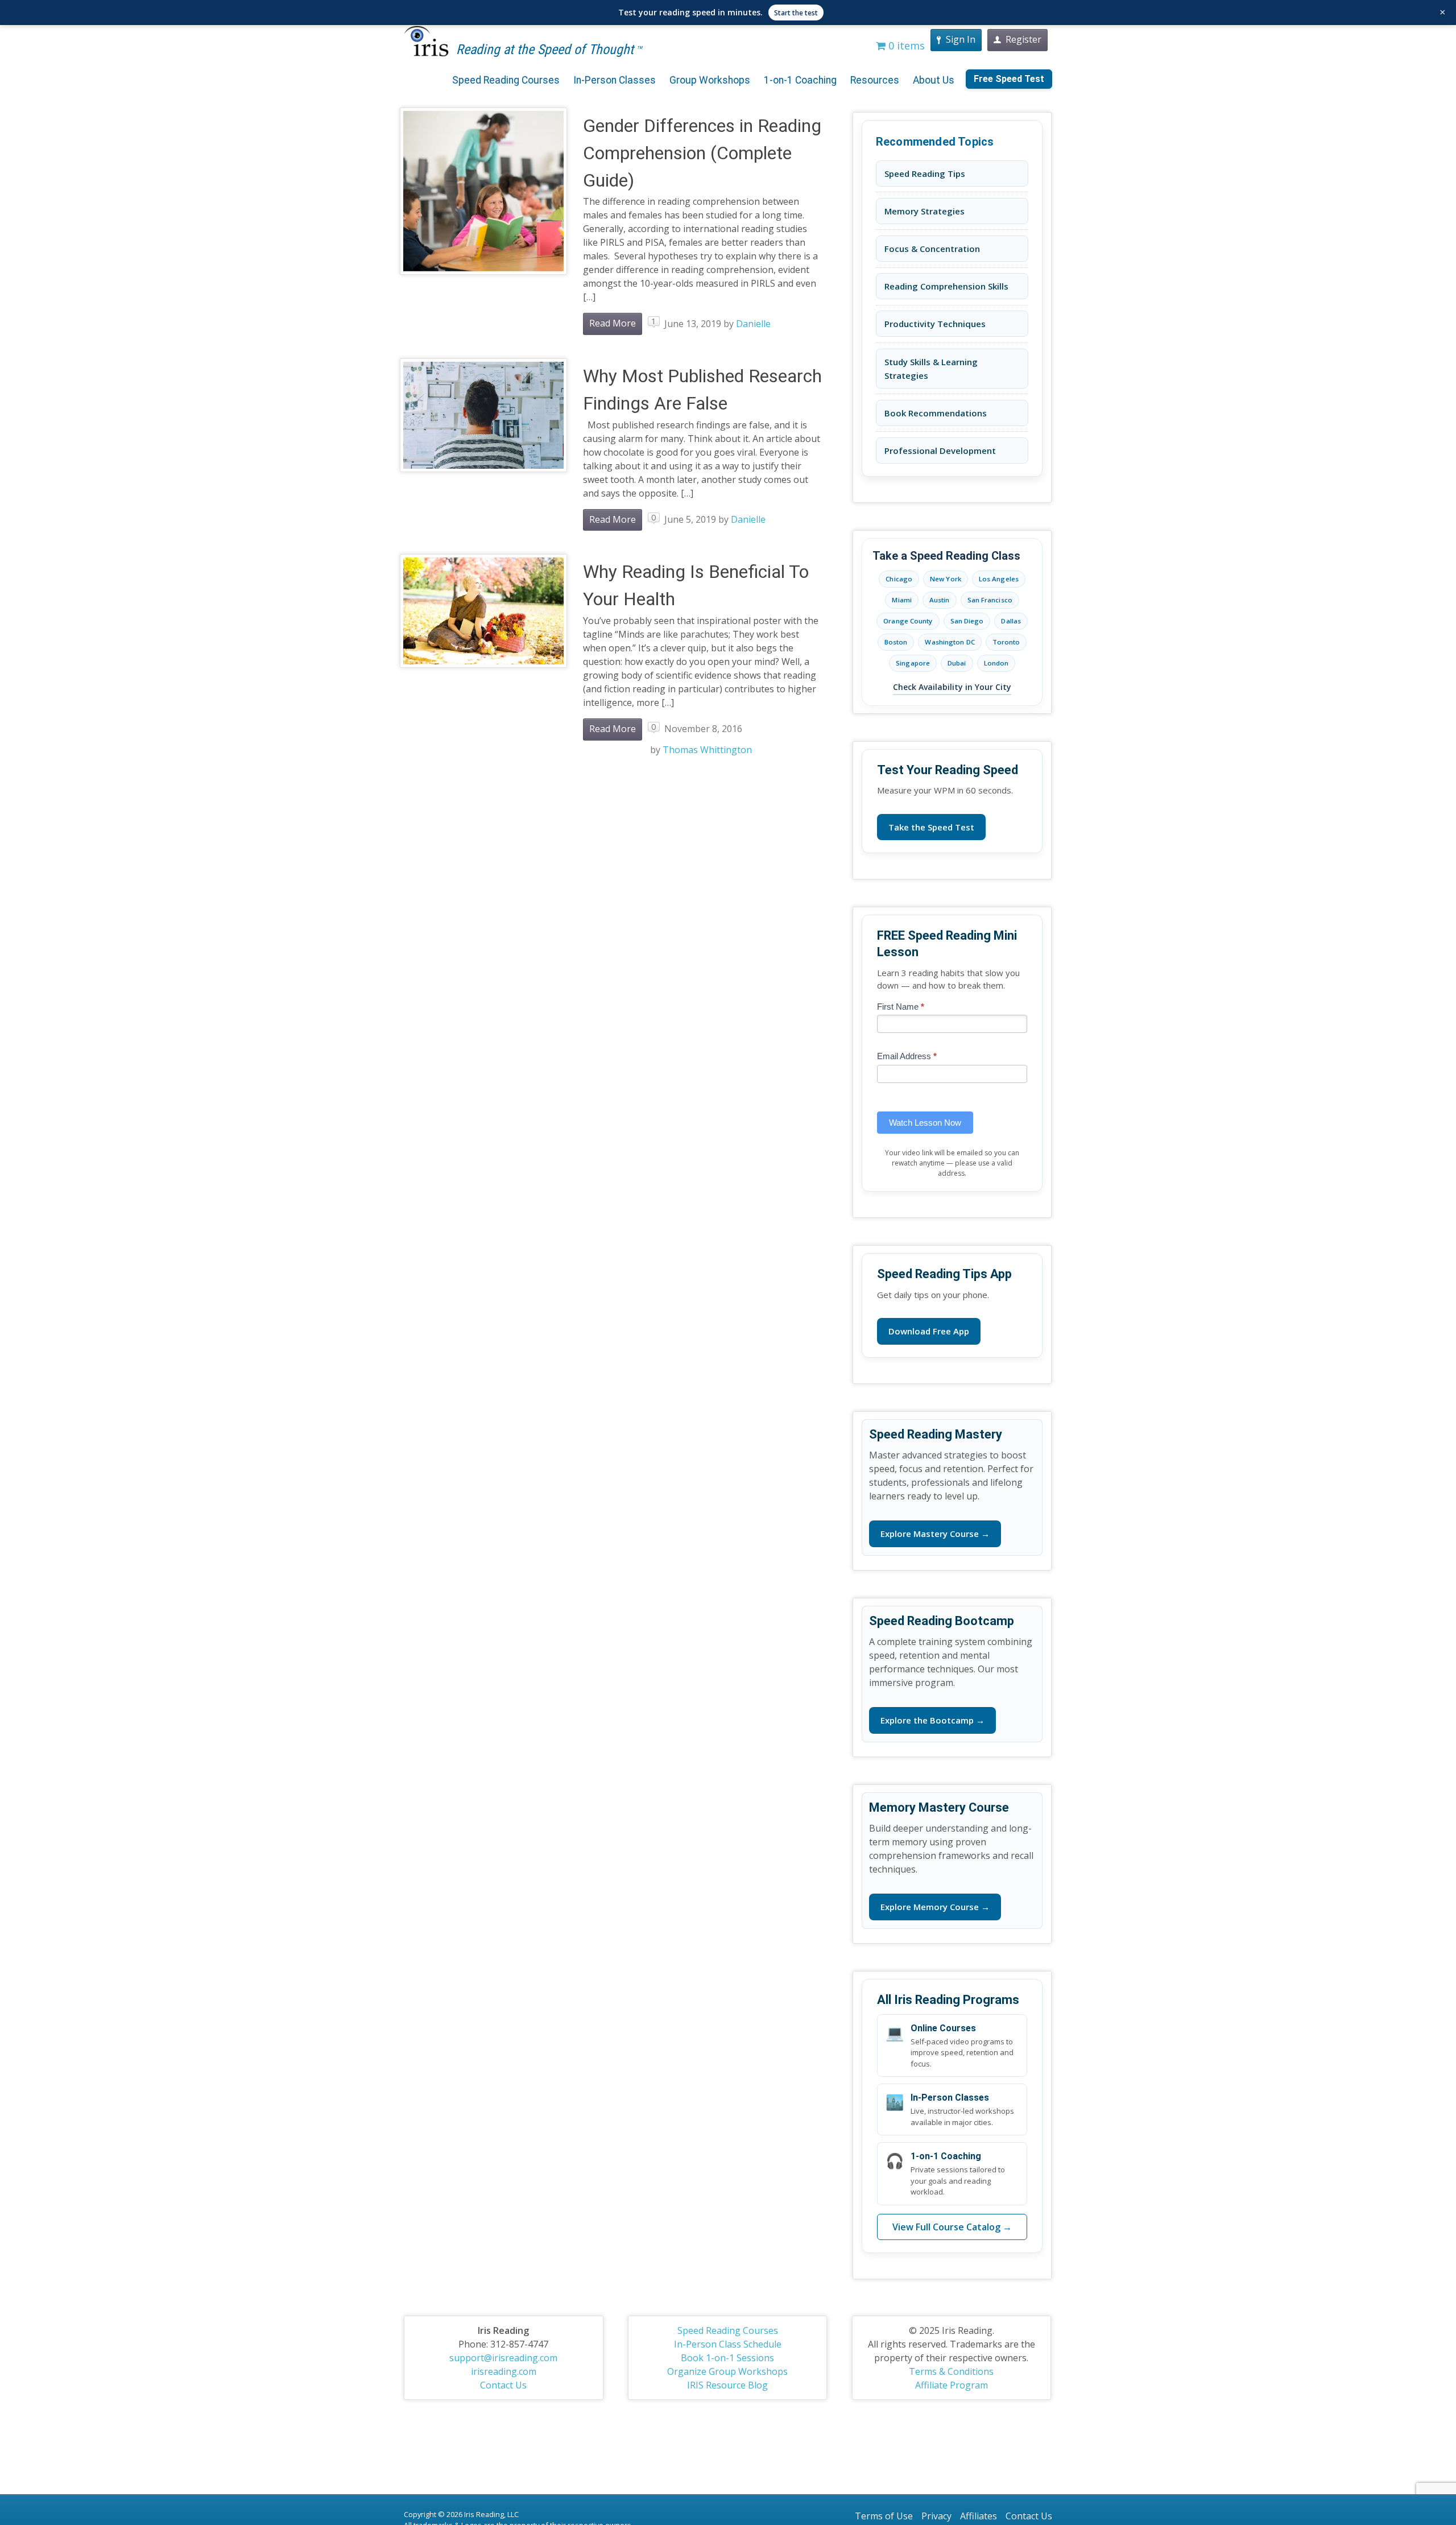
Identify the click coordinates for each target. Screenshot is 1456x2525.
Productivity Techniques (935, 324)
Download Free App (929, 1331)
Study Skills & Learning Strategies (931, 369)
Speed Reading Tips (925, 173)
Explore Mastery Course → (935, 1534)
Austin (940, 600)
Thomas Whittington (707, 750)
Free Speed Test (1009, 79)
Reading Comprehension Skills (946, 286)
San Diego (967, 621)
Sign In (961, 39)
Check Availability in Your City (952, 687)
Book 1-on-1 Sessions (727, 2358)
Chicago (899, 579)
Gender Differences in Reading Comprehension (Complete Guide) (702, 153)
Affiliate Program (952, 2385)
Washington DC (950, 642)
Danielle (753, 324)
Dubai (957, 663)
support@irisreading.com (503, 2358)
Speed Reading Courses (506, 80)
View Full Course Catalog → (952, 2227)
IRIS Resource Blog (727, 2385)
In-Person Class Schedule (728, 2344)
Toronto (1006, 642)
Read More (613, 323)
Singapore (913, 663)
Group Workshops (710, 80)
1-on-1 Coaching (800, 80)
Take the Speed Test (931, 827)
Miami (902, 600)
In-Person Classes (615, 80)
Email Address (907, 1056)
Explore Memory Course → (935, 1907)
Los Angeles (999, 579)
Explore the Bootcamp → (932, 1720)
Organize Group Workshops (727, 2371)
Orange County (908, 621)
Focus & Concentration (932, 249)
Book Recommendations (936, 413)
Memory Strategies (925, 211)
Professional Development (940, 451)
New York (946, 579)
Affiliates (979, 2516)
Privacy (936, 2516)
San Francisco (990, 600)
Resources (875, 80)
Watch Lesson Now (925, 1123)
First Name (901, 1007)
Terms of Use (884, 2516)
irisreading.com (504, 2371)
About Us (934, 80)
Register (1023, 39)
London (996, 663)
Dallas (1011, 621)
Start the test (796, 13)
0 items (905, 46)
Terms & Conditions (951, 2371)
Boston (896, 642)
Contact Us (503, 2385)
